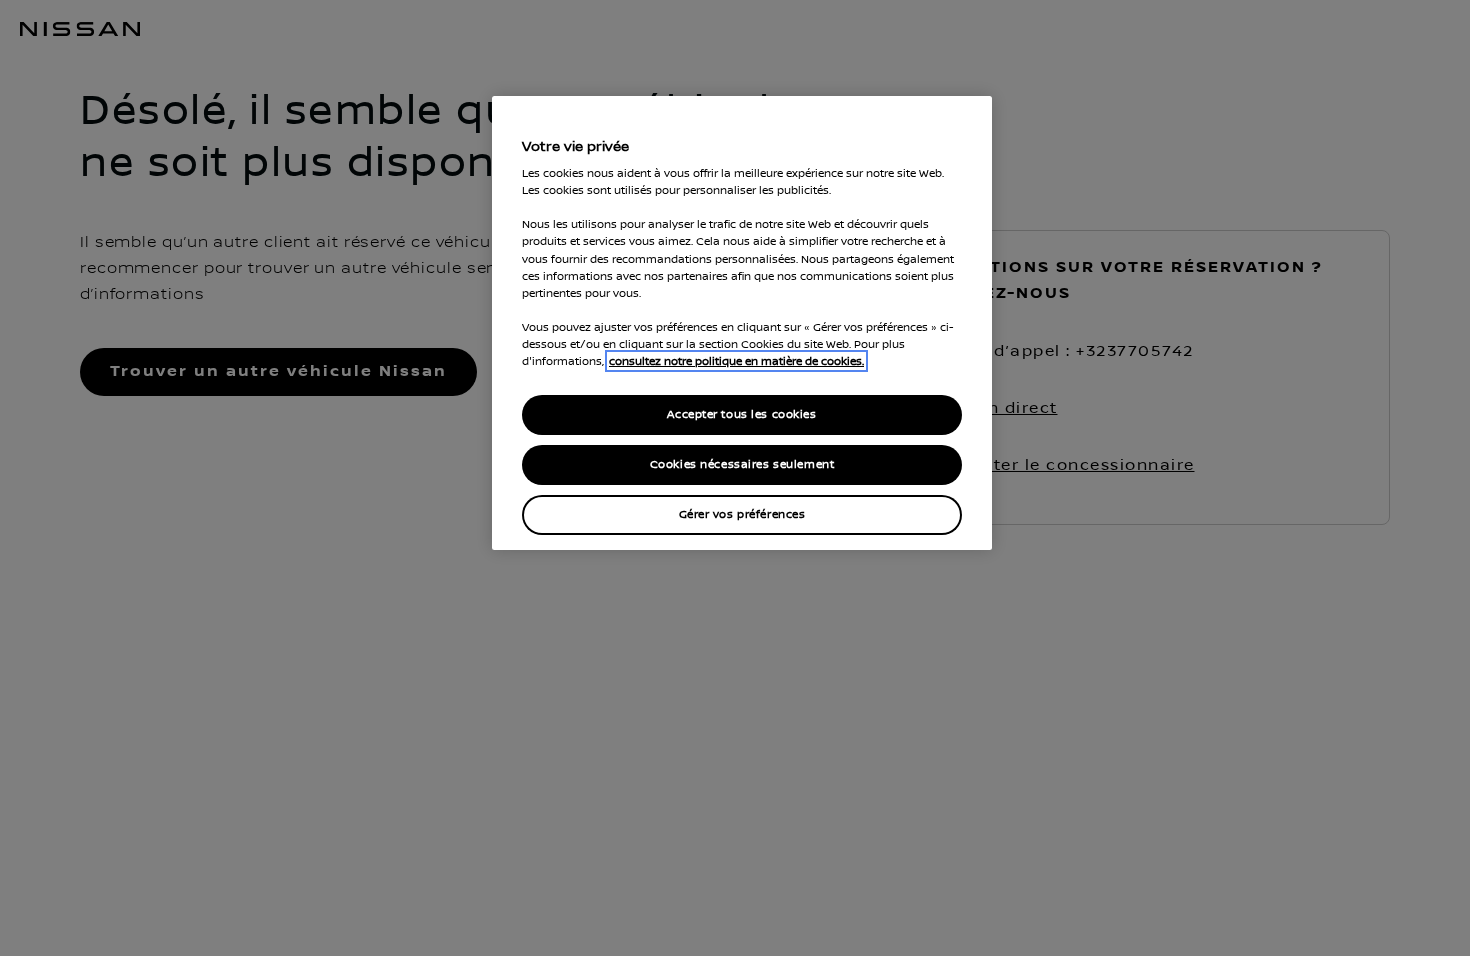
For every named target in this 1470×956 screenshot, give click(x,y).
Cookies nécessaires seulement (742, 464)
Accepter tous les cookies (741, 414)
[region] (742, 323)
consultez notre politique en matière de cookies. (736, 361)
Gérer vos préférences (742, 514)
